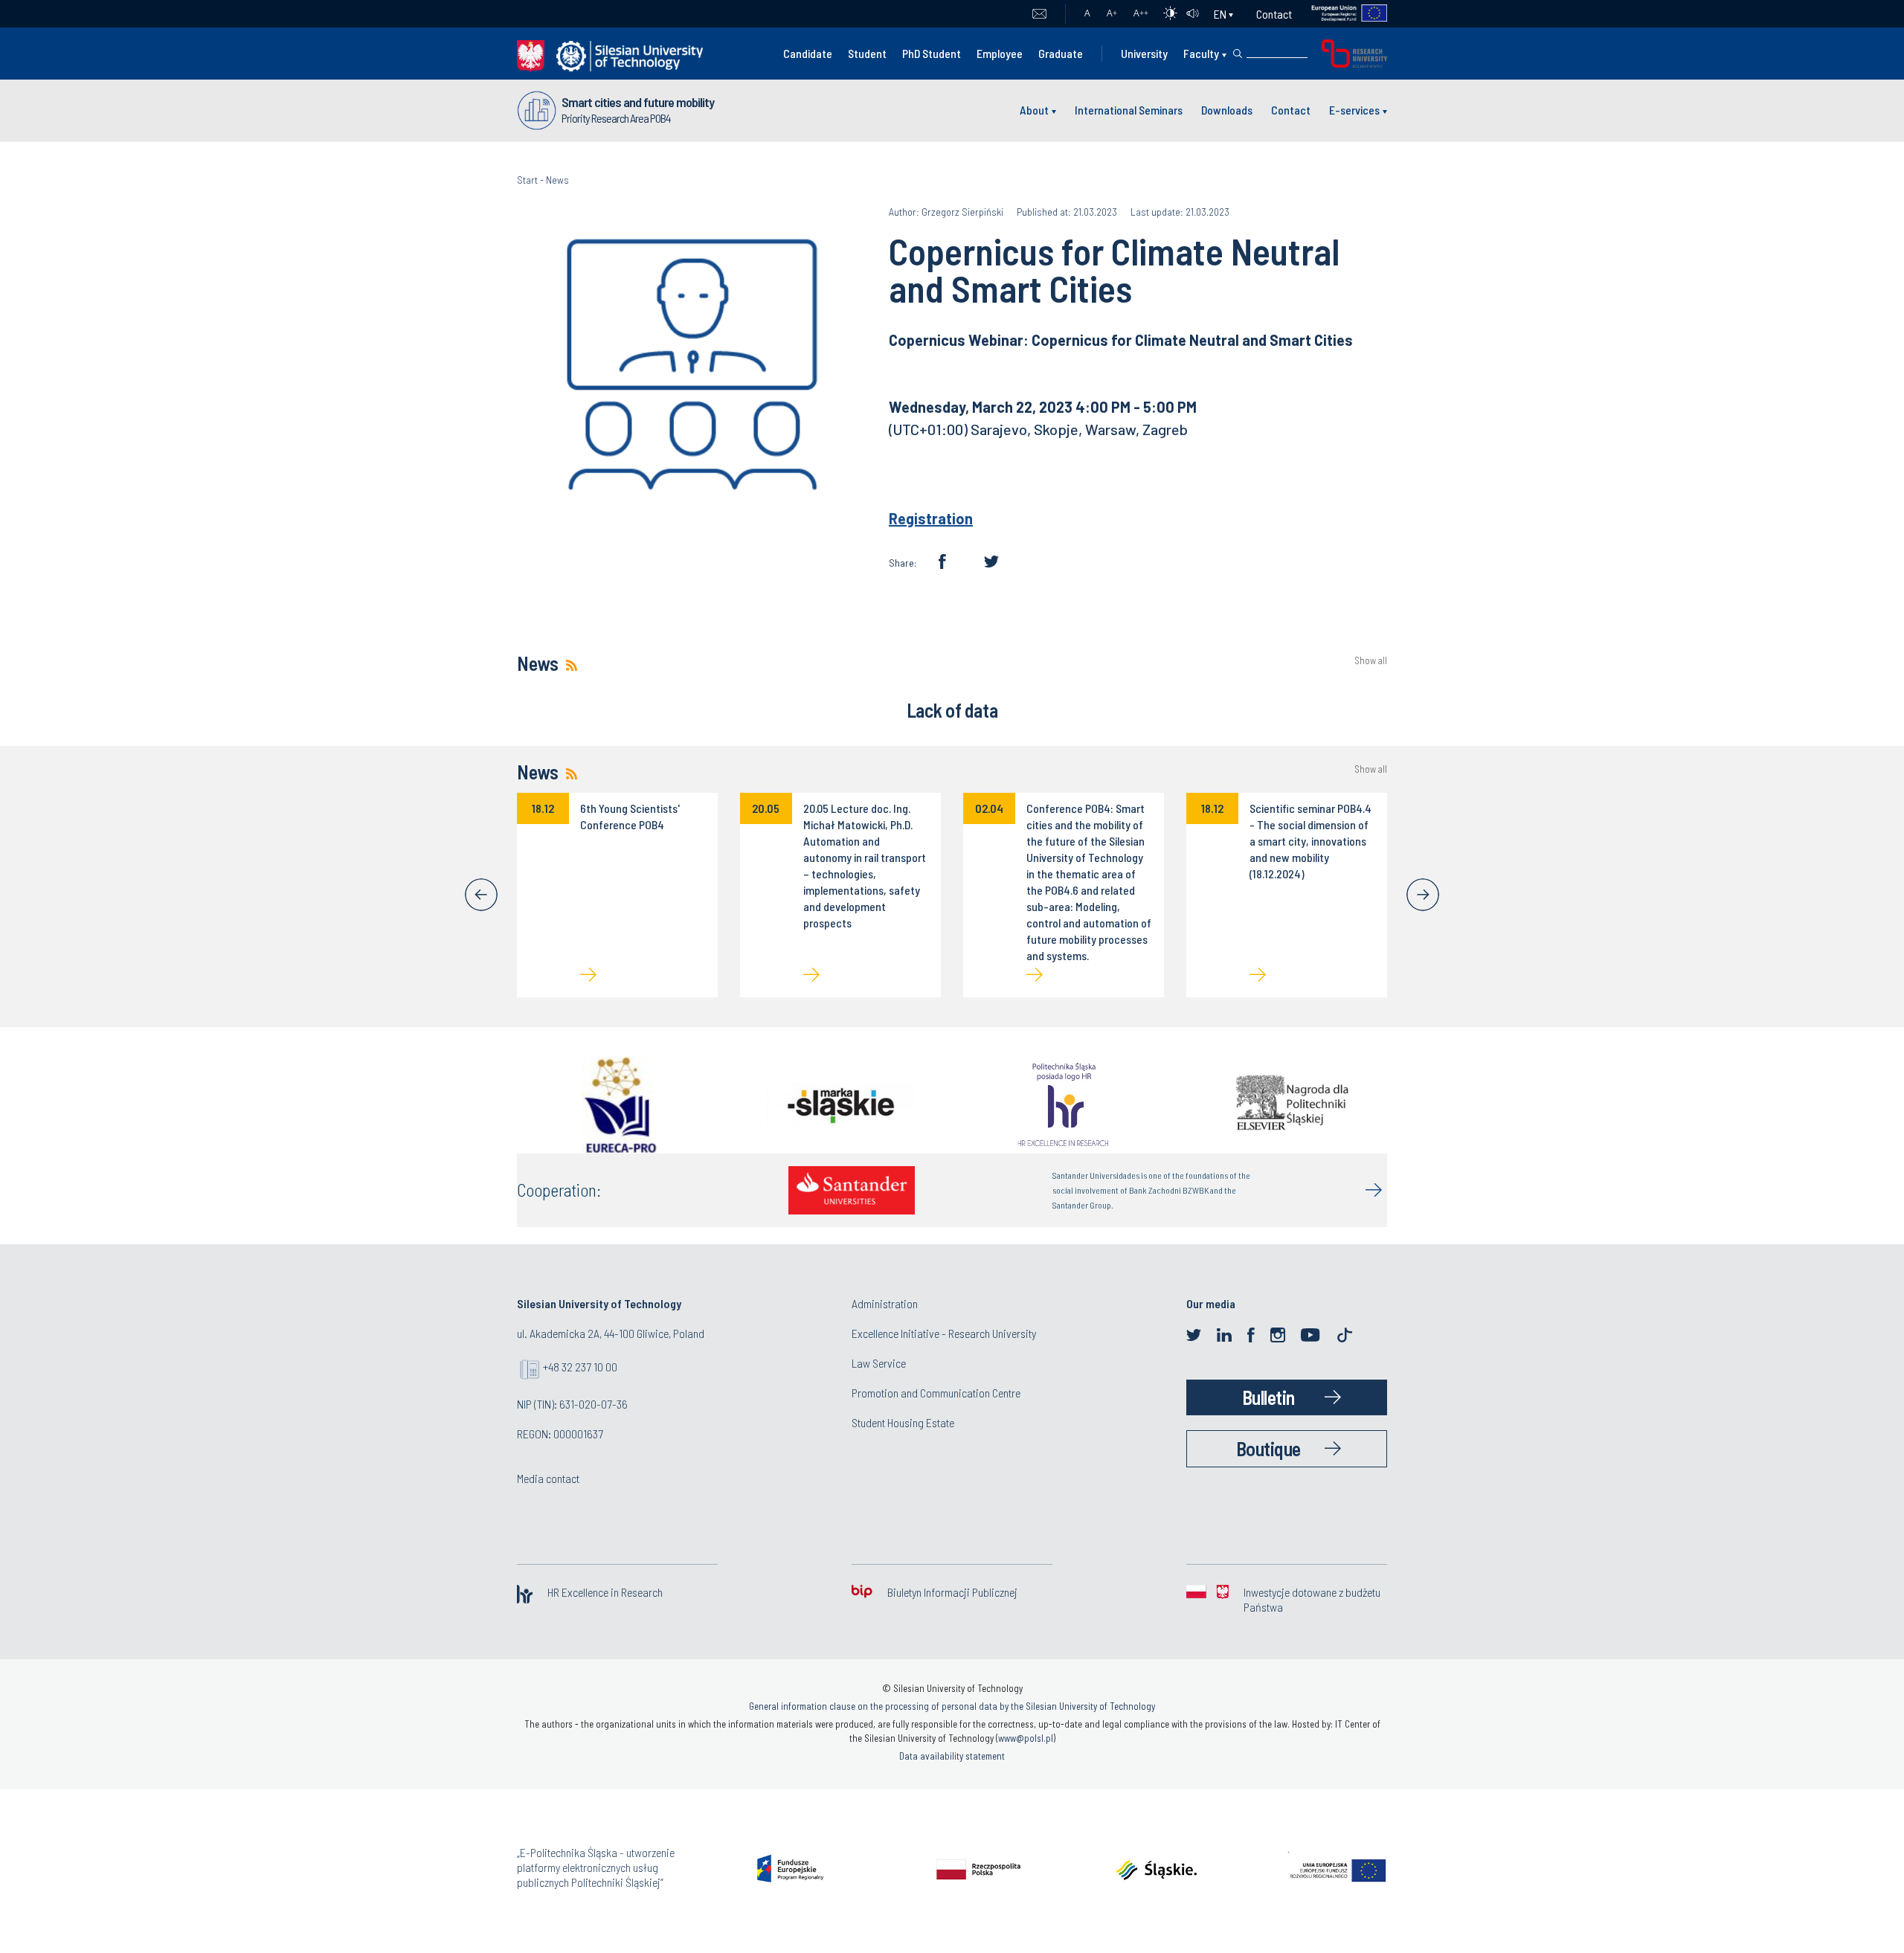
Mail (1039, 14)
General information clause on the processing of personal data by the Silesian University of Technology (952, 1706)
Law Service (879, 1363)
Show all (1371, 661)
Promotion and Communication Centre (936, 1393)
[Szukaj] (1238, 54)
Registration (931, 518)
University (1144, 53)
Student (867, 53)
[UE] (1340, 14)
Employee (1000, 53)
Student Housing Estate (903, 1422)
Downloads (1227, 110)
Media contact (548, 1478)
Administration (885, 1303)
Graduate (1061, 53)
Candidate (808, 53)
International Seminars (1129, 110)
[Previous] (481, 895)
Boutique (1268, 1448)
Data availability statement (952, 1756)
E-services (1354, 110)
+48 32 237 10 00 (580, 1367)
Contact (1274, 14)
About (1034, 110)
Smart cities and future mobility (638, 102)
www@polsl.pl (1026, 1738)
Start (527, 180)
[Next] (1423, 895)
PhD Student (932, 53)
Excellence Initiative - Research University (944, 1333)
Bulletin (1268, 1397)
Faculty (1201, 53)
